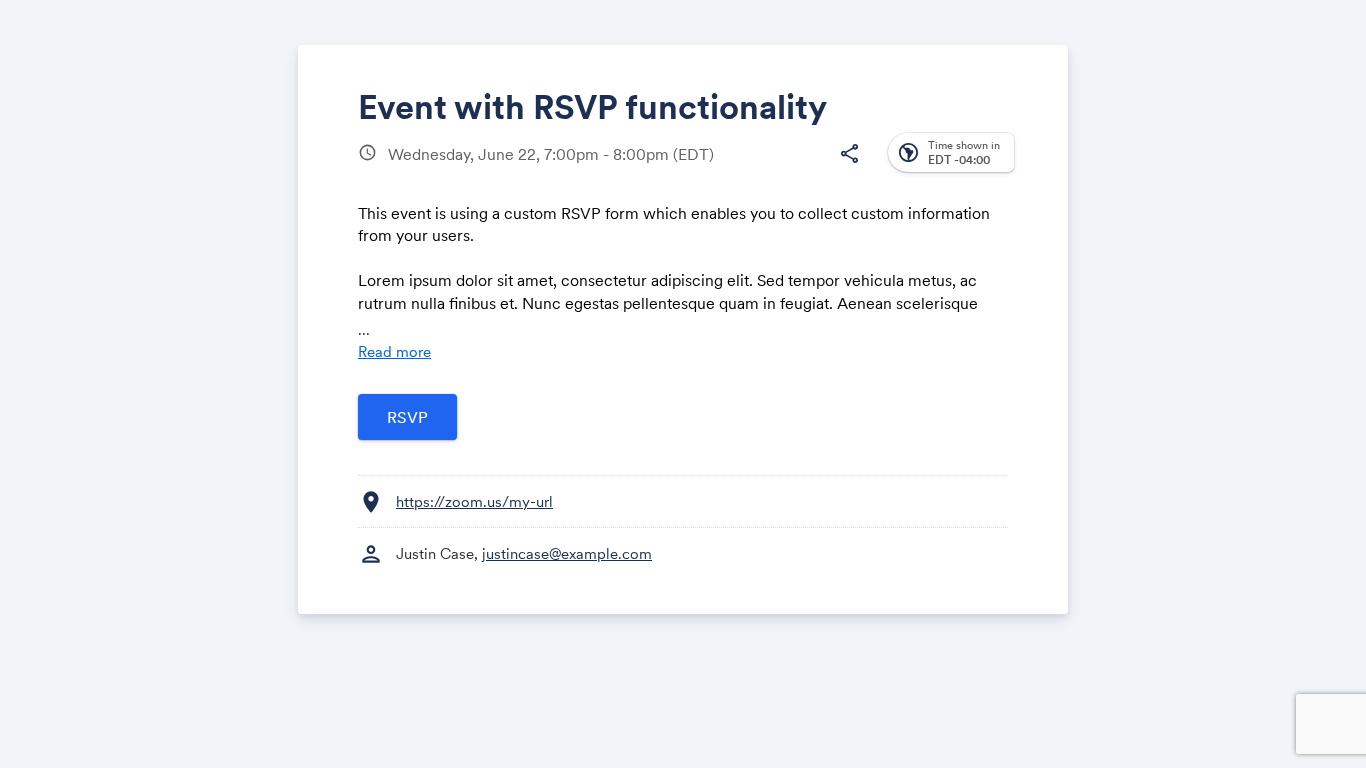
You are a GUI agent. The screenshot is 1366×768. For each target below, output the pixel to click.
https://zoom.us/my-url (474, 501)
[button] (849, 154)
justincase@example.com (567, 553)
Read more (394, 351)
